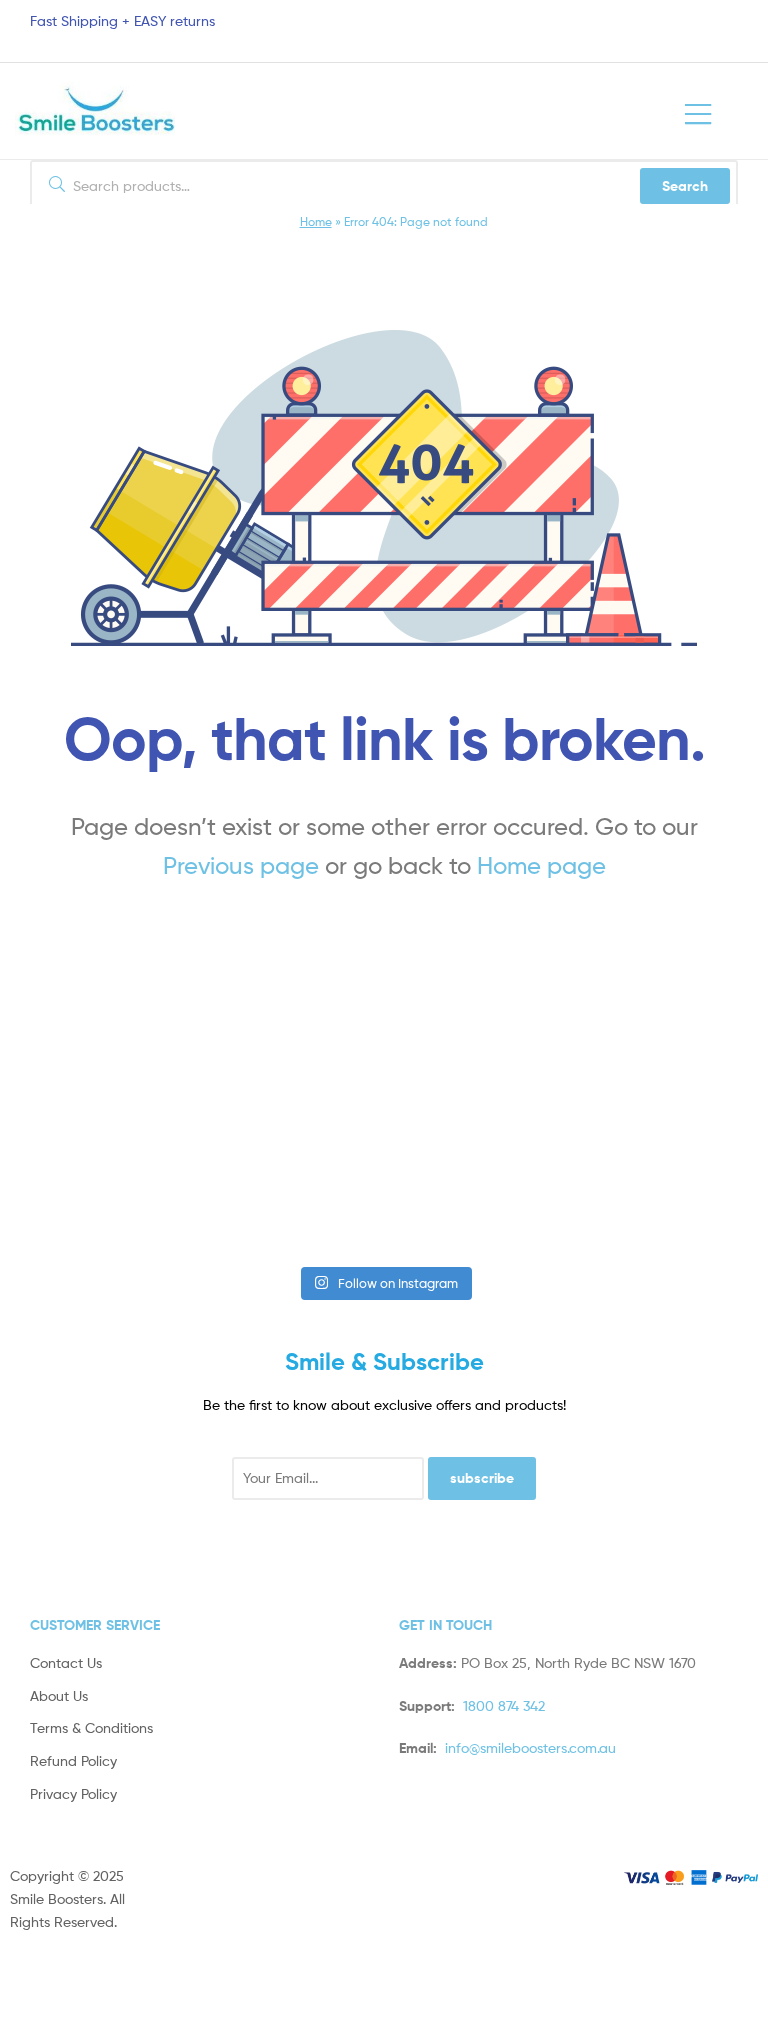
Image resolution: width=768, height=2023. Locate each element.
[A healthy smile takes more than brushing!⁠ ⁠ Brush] (103, 1092)
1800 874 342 (504, 1705)
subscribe (482, 1478)
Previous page (241, 865)
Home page (541, 865)
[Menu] (719, 111)
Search (685, 186)
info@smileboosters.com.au (530, 1747)
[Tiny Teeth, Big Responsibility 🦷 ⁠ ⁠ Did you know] (664, 1092)
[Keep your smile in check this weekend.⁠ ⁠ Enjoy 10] (290, 1197)
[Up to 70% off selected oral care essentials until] (477, 1092)
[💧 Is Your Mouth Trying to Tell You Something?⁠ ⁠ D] (103, 1197)
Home (316, 222)
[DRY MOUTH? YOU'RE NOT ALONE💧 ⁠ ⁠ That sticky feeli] (290, 1092)
